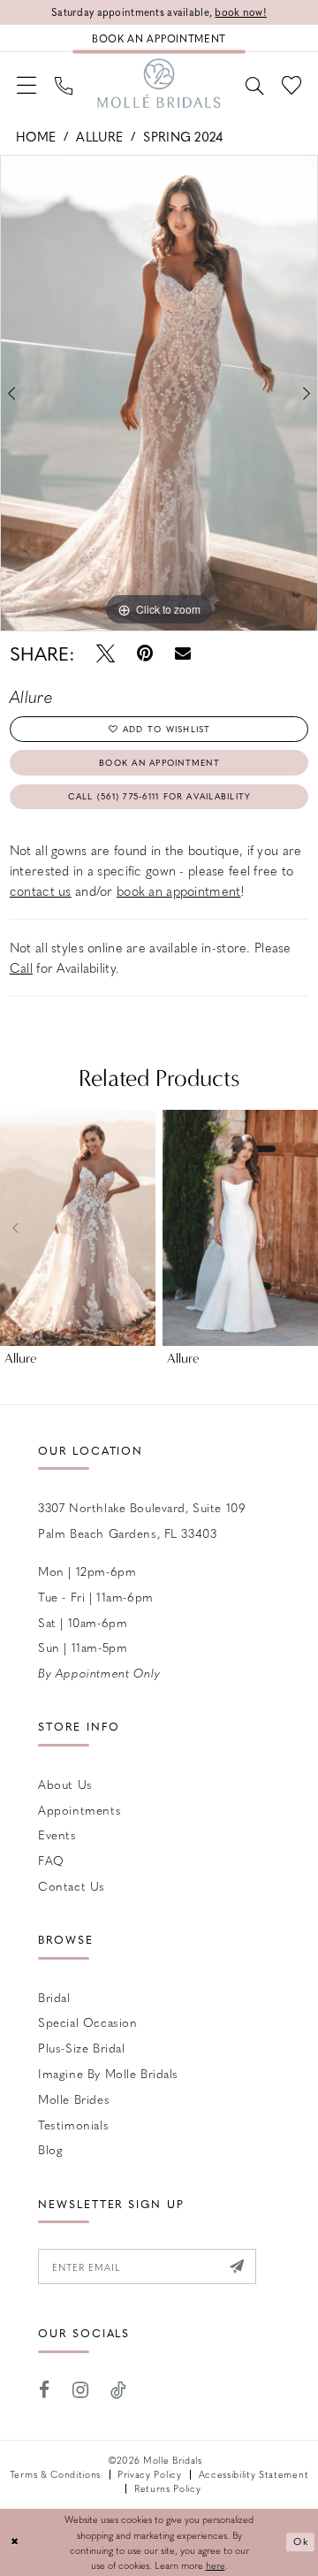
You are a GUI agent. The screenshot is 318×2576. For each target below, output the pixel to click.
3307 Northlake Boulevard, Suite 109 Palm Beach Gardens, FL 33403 (142, 1520)
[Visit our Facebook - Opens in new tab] (44, 2390)
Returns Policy (167, 2488)
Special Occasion (87, 2022)
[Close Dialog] (15, 2542)
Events (57, 1835)
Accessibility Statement (254, 2474)
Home (36, 136)
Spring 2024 (183, 136)
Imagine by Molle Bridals (108, 2073)
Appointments (79, 1810)
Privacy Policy (149, 2474)
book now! (241, 12)
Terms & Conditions (55, 2474)
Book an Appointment (159, 762)
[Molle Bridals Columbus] (159, 84)
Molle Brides (74, 2099)
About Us (65, 1784)
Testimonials (73, 2125)
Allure (99, 136)
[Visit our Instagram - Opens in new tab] (80, 2390)
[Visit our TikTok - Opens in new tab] (118, 2390)
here (216, 2565)
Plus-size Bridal (81, 2048)
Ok (301, 2541)
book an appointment (178, 891)
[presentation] (78, 1228)
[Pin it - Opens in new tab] (145, 654)
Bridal (54, 1997)
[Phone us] (64, 83)
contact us (41, 891)
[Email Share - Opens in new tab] (183, 654)
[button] (27, 84)
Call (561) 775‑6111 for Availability (160, 796)
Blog (50, 2149)
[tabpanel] (159, 393)
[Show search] (254, 83)
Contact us (72, 1886)
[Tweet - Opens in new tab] (106, 654)
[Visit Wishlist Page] (291, 84)
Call (21, 967)
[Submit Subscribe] (237, 2266)
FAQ (51, 1860)
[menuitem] (27, 84)
